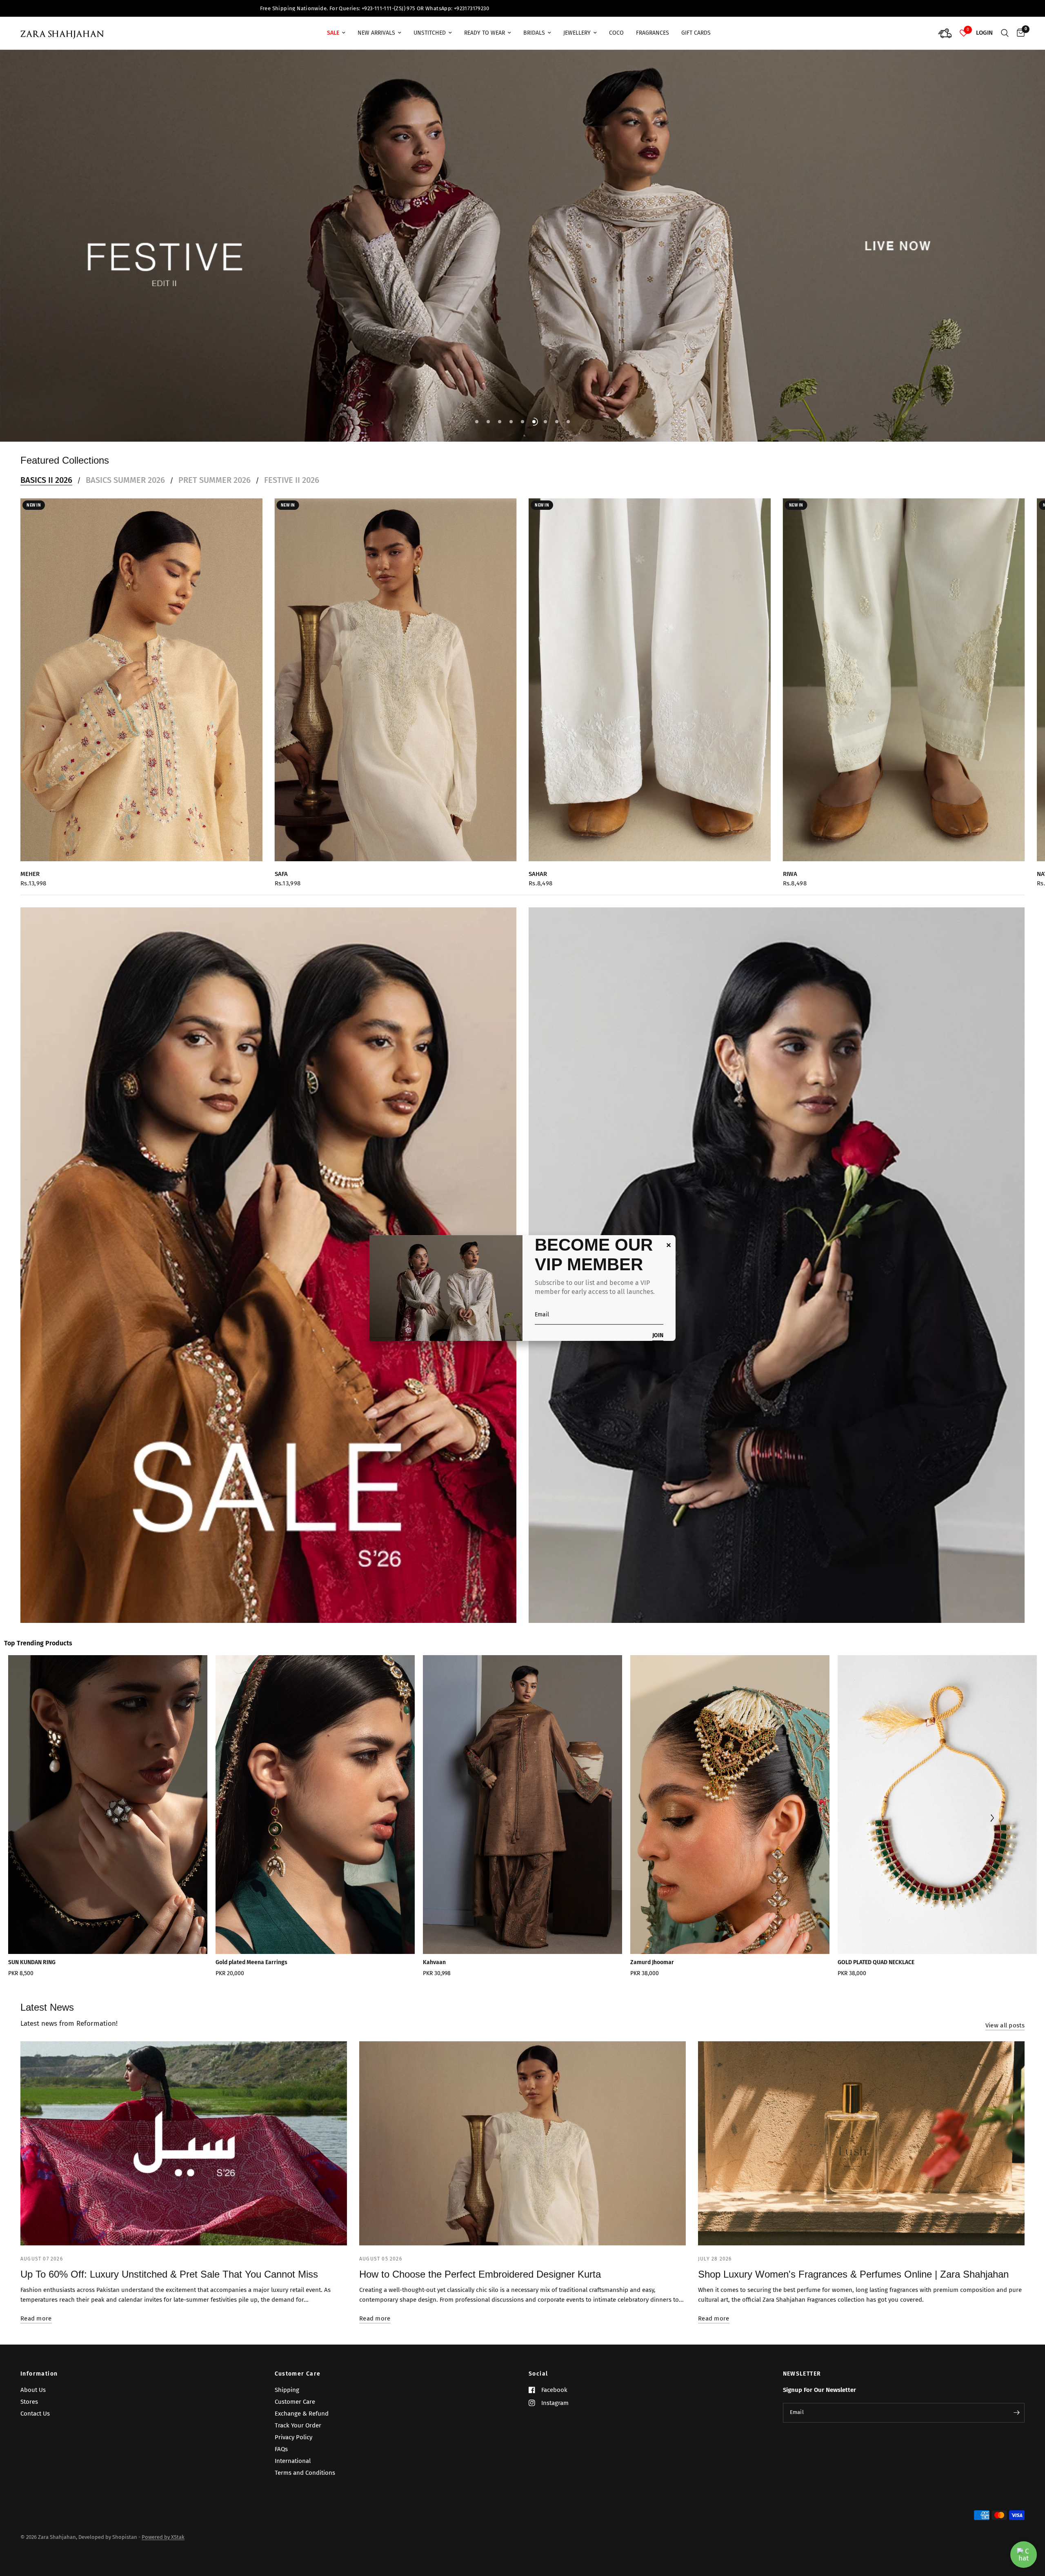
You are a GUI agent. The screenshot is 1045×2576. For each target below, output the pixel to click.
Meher (30, 776)
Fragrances (653, 33)
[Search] (1005, 33)
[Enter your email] (1016, 2412)
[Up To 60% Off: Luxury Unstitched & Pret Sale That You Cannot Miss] (184, 2045)
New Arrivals (376, 33)
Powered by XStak (163, 2537)
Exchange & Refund (302, 2413)
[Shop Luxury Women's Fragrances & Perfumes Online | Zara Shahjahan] (861, 2045)
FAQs (281, 2449)
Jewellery (577, 33)
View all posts (1005, 1928)
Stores (29, 2401)
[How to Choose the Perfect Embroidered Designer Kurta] (522, 2045)
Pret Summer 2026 (215, 382)
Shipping (287, 2389)
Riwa (790, 776)
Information (39, 2374)
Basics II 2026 (46, 382)
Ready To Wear (485, 33)
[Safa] (396, 582)
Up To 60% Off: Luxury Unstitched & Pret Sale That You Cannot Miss (169, 2176)
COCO (616, 33)
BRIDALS (534, 33)
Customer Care (298, 2374)
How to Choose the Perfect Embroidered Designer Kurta (480, 2176)
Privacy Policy (293, 2437)
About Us (33, 2389)
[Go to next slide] (992, 1721)
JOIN (658, 1336)
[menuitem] (336, 33)
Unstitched (430, 33)
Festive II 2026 (292, 382)
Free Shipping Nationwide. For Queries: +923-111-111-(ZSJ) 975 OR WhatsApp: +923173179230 (522, 8)
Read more (36, 2221)
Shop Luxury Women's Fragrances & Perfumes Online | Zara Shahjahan (853, 2176)
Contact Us (35, 2413)
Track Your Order (298, 2425)
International (293, 2460)
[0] (1019, 33)
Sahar (538, 776)
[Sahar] (650, 582)
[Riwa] (904, 582)
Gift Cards (696, 33)
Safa (281, 776)
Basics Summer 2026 (125, 382)
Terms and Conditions (305, 2472)
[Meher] (141, 582)
